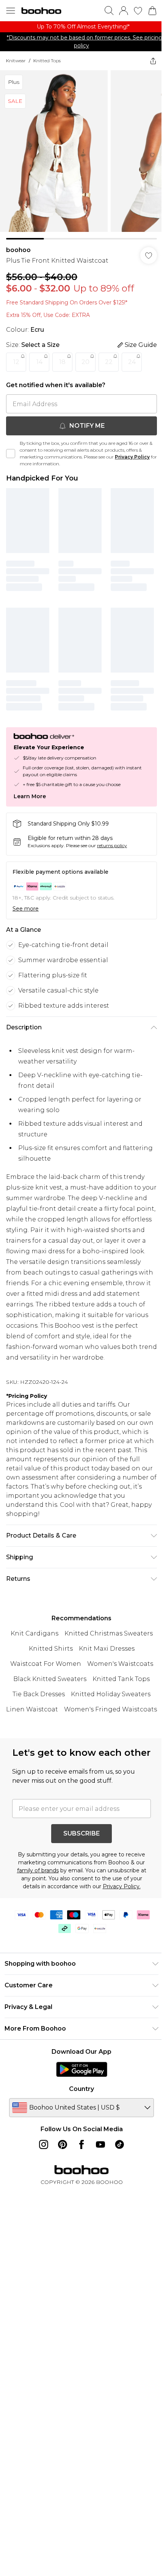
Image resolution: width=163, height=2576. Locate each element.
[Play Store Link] (82, 2069)
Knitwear (16, 61)
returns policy (112, 845)
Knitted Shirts (51, 1649)
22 (109, 362)
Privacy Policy (132, 457)
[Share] (153, 61)
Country (81, 2089)
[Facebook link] (81, 2144)
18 (62, 362)
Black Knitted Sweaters (50, 1679)
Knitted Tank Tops (121, 1679)
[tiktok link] (119, 2144)
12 (16, 362)
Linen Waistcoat (32, 1709)
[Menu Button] (11, 11)
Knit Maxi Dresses (107, 1649)
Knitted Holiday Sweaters (111, 1694)
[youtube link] (100, 2144)
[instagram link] (44, 2144)
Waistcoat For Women (46, 1664)
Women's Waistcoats (120, 1664)
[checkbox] (11, 454)
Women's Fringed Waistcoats (110, 1709)
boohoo (18, 250)
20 (85, 362)
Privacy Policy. (122, 1886)
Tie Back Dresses (39, 1694)
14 (39, 362)
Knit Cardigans (34, 1633)
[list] (81, 27)
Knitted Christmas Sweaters (109, 1633)
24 (132, 362)
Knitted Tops (47, 61)
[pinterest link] (63, 2144)
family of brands (38, 1870)
